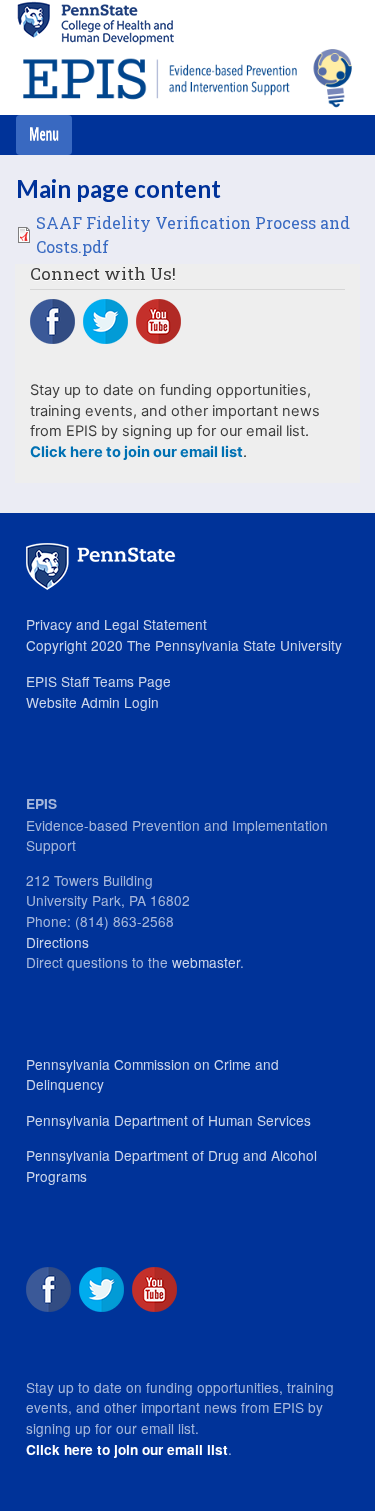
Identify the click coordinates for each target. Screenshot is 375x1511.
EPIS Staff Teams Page (98, 681)
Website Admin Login (92, 702)
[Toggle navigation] (44, 135)
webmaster (206, 962)
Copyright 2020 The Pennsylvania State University (184, 645)
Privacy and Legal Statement (116, 624)
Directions (57, 942)
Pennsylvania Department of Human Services (168, 1120)
